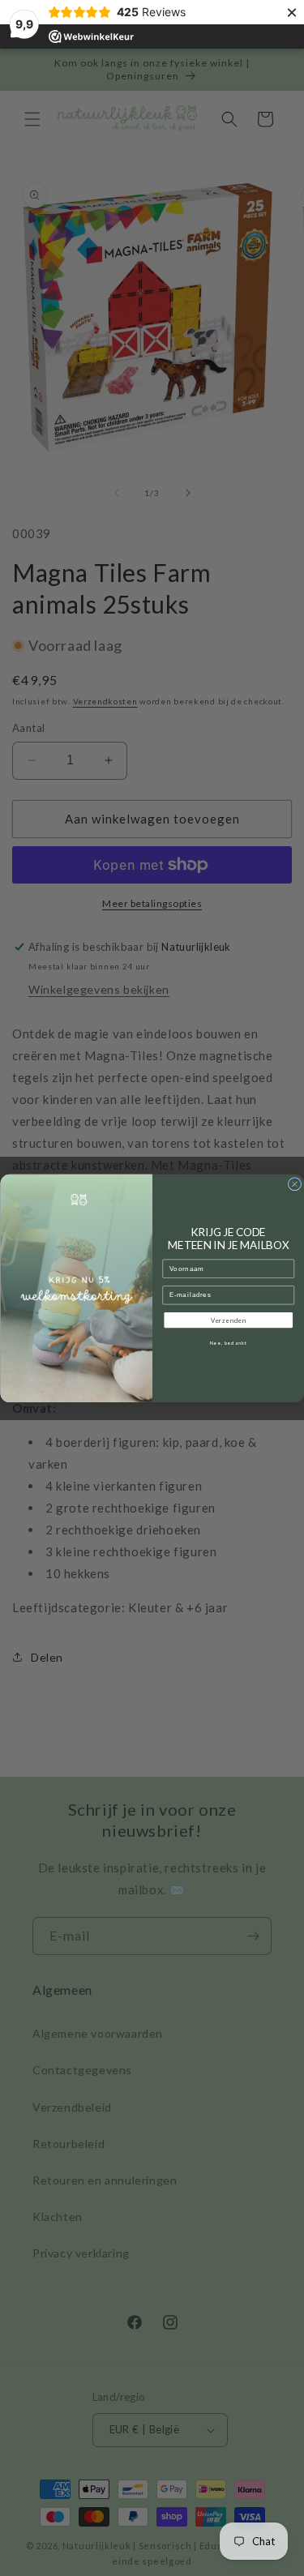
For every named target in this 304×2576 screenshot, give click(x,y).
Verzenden (228, 1320)
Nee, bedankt (228, 1343)
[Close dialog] (294, 1183)
